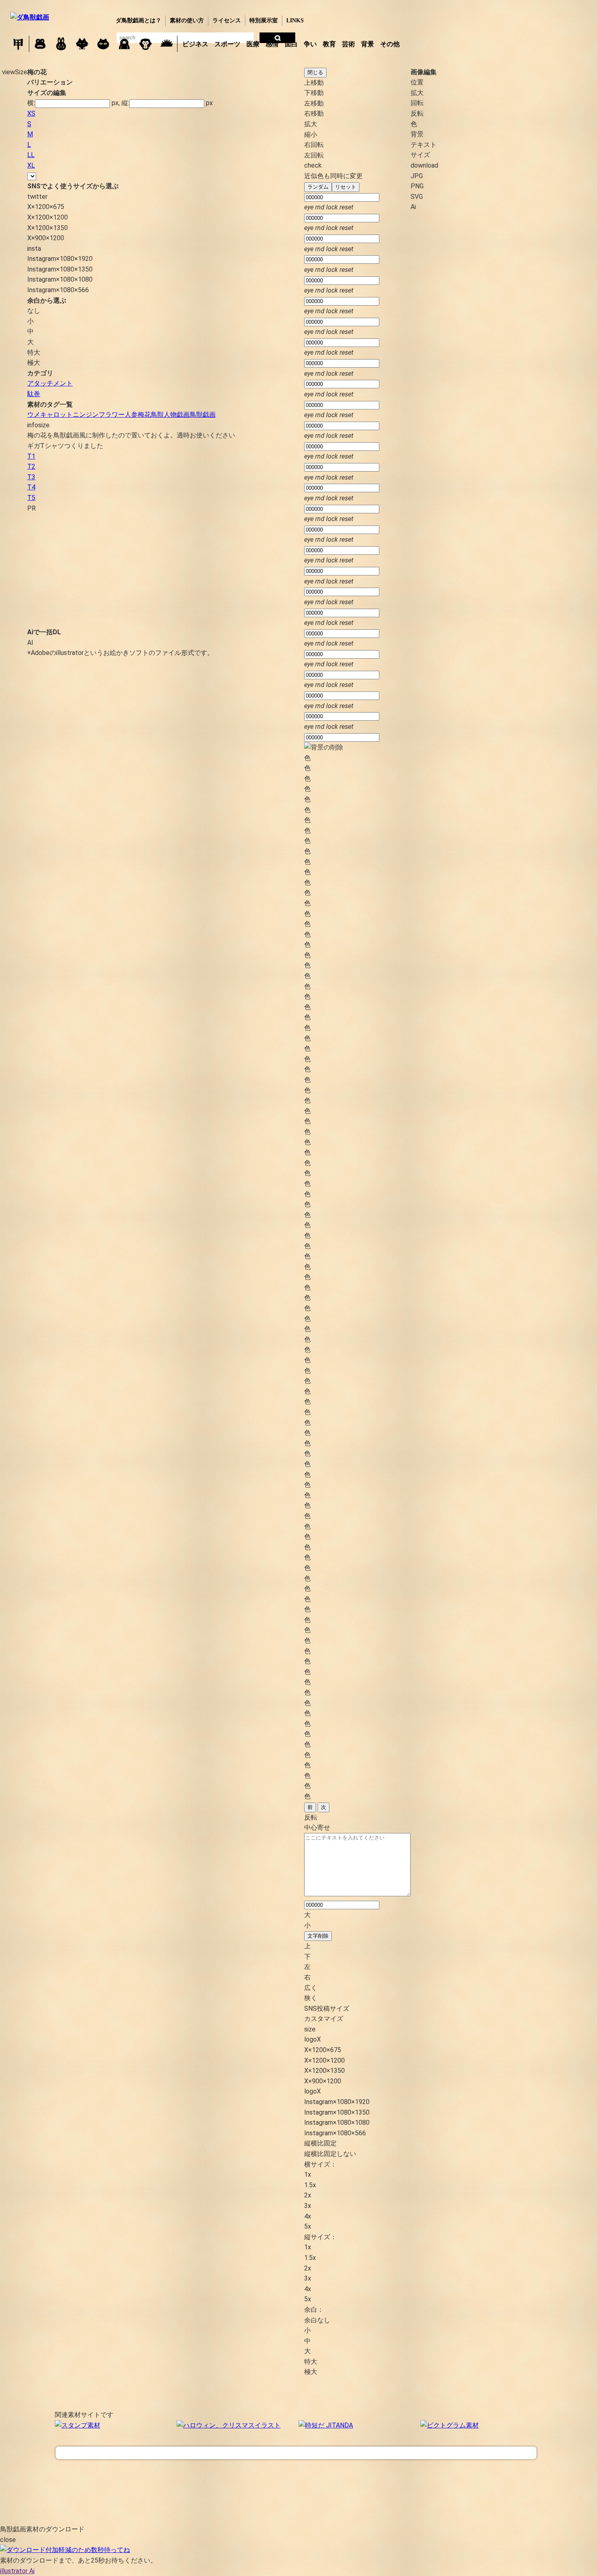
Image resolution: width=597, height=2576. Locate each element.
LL (31, 155)
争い (310, 44)
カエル (40, 44)
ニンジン (86, 415)
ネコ (103, 44)
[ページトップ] (296, 2453)
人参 (131, 415)
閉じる (315, 72)
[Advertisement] (131, 570)
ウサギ (61, 44)
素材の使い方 (187, 20)
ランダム (318, 187)
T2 (31, 466)
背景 (368, 44)
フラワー (112, 415)
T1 (31, 456)
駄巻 (34, 394)
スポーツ (227, 44)
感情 (272, 44)
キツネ (82, 44)
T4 (31, 487)
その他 (390, 44)
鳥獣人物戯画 (170, 415)
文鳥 (124, 44)
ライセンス (227, 20)
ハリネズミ (167, 44)
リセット (346, 187)
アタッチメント (50, 383)
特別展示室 (264, 20)
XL (31, 165)
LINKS (295, 20)
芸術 (348, 44)
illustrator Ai (17, 2571)
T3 (31, 477)
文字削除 (318, 1936)
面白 (291, 44)
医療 (253, 44)
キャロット (56, 415)
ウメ (34, 415)
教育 (329, 44)
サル (145, 44)
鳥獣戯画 (203, 415)
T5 (31, 498)
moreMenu (424, 43)
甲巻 (18, 44)
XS (31, 113)
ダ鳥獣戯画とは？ (138, 20)
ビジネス (195, 44)
